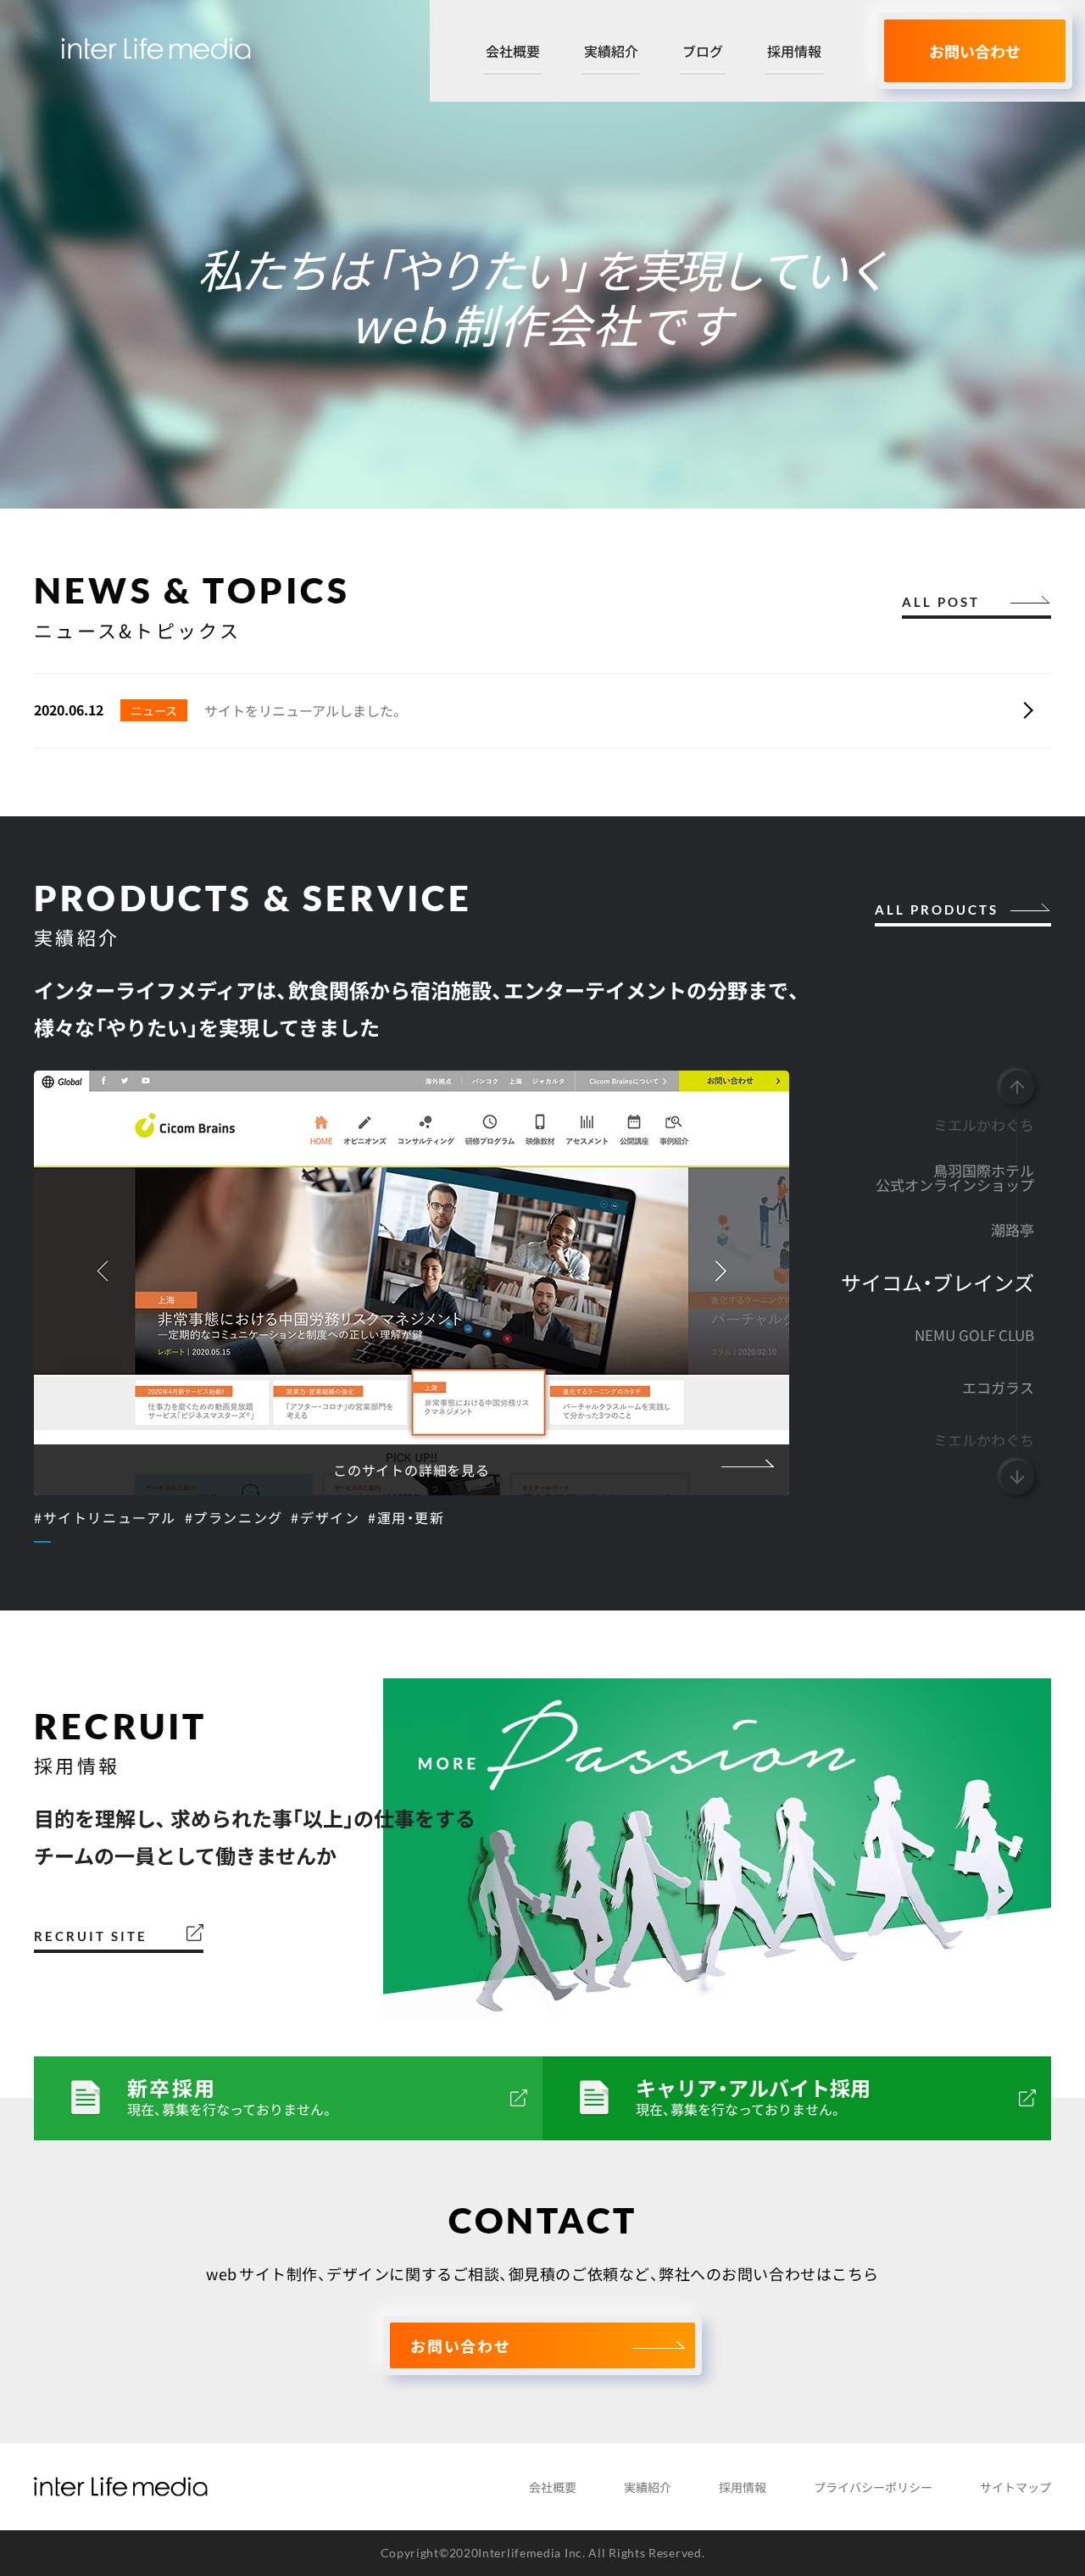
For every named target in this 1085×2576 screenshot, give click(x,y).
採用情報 (794, 53)
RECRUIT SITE (91, 1937)
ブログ (703, 53)
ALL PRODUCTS (937, 911)
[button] (1017, 1088)
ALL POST (941, 603)
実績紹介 (611, 53)
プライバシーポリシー (873, 2487)
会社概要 (513, 53)
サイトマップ (1015, 2487)
